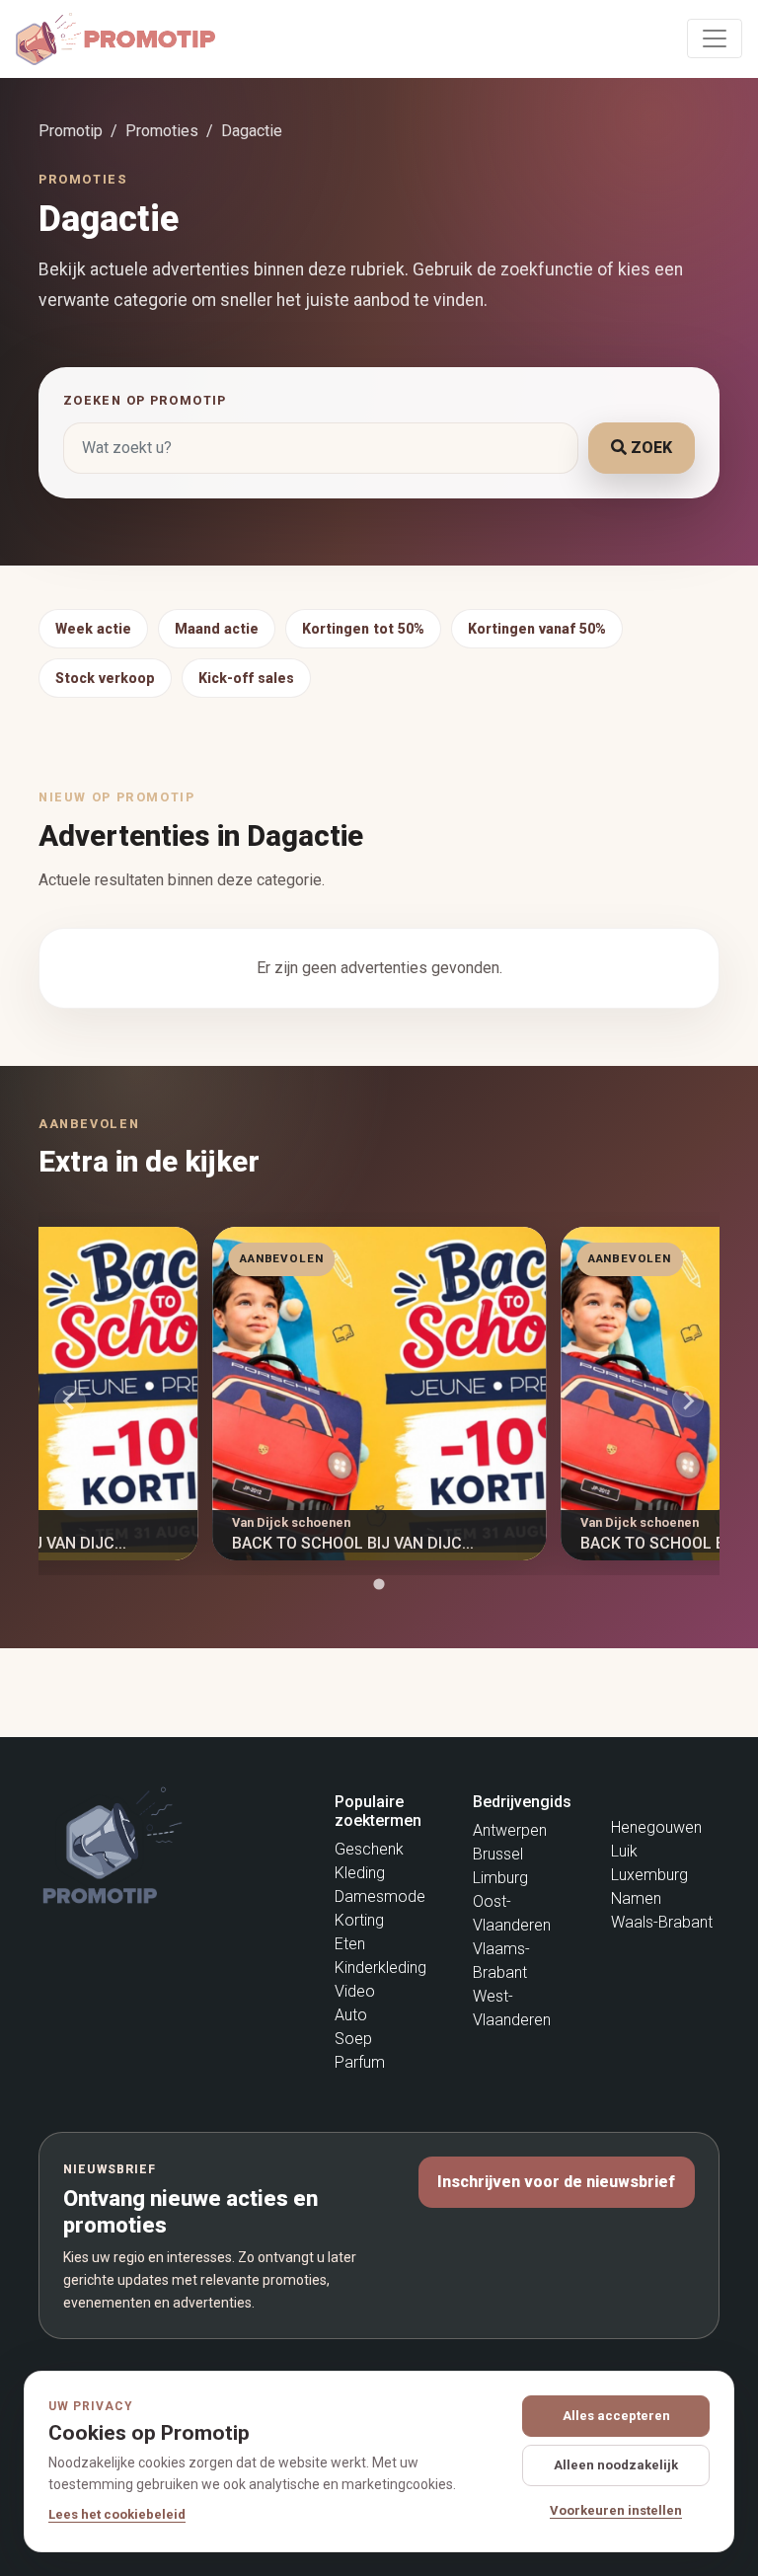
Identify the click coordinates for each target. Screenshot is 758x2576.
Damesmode (380, 1896)
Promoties (162, 131)
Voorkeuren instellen (616, 2510)
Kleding (360, 1873)
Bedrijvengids (522, 1802)
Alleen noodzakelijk (616, 2465)
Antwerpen (510, 1830)
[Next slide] (688, 1402)
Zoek (649, 448)
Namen (636, 1898)
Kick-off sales (246, 678)
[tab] (379, 1584)
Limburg (500, 1878)
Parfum (360, 2062)
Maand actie (217, 629)
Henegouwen (656, 1827)
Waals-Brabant (662, 1922)
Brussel (498, 1854)
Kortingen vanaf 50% (537, 629)
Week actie (93, 629)
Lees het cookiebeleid (117, 2514)
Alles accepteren (616, 2416)
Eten (350, 1944)
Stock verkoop (105, 678)
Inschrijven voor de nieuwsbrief (556, 2182)
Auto (351, 2015)
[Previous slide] (70, 1402)
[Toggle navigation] (715, 38)
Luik (624, 1851)
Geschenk (369, 1849)
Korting (359, 1920)
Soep (353, 2039)
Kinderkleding (380, 1968)
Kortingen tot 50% (363, 629)
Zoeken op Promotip (145, 400)
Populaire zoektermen (378, 1811)
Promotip (71, 131)
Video (355, 1991)
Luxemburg (649, 1875)
